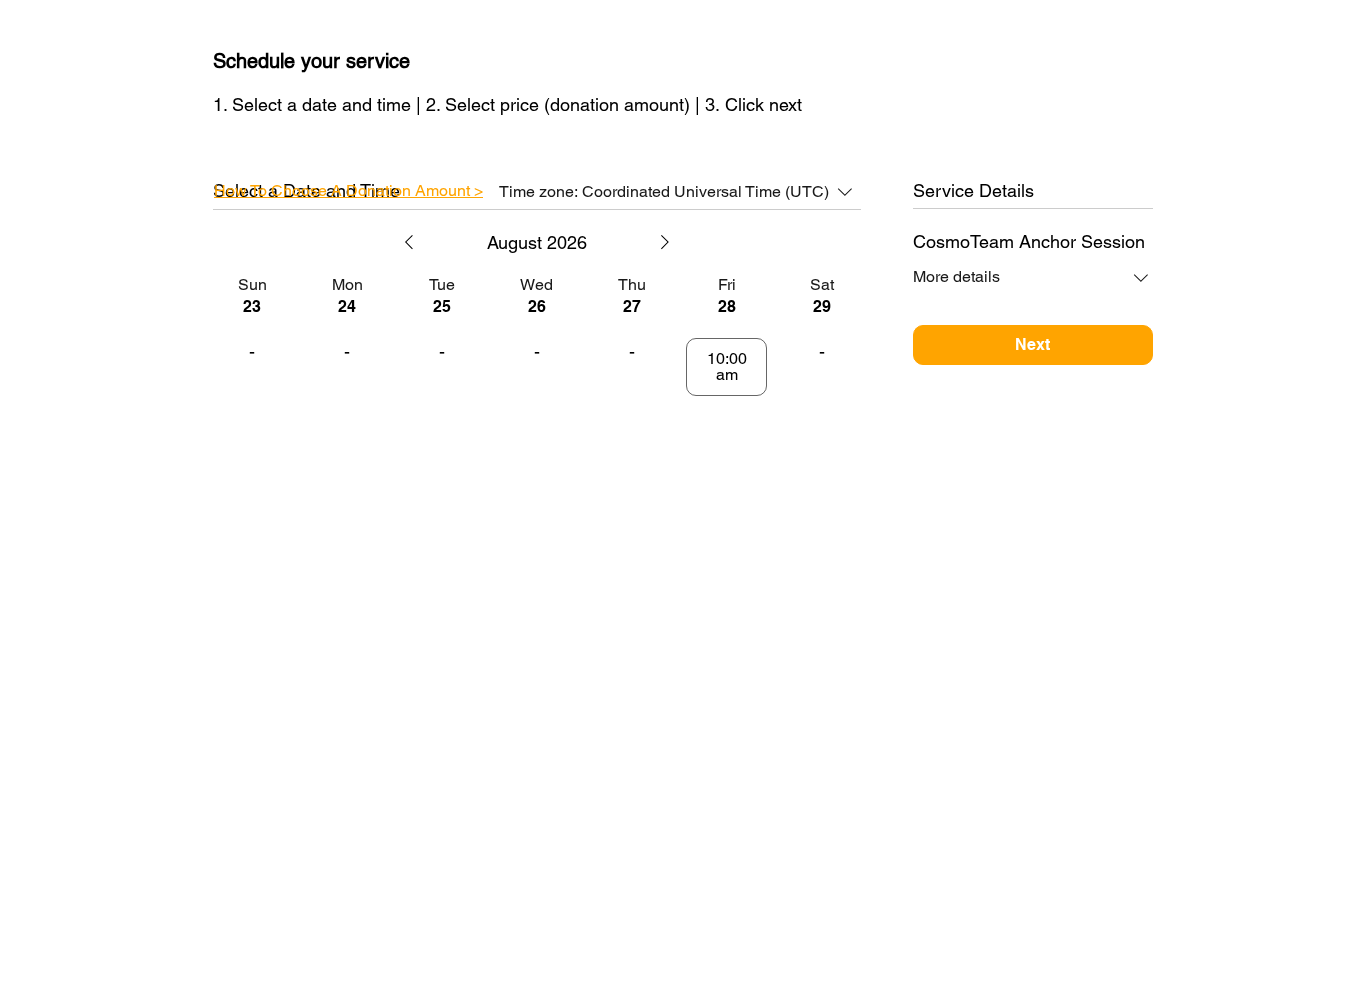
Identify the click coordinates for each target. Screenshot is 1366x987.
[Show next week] (665, 242)
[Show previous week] (409, 242)
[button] (348, 190)
